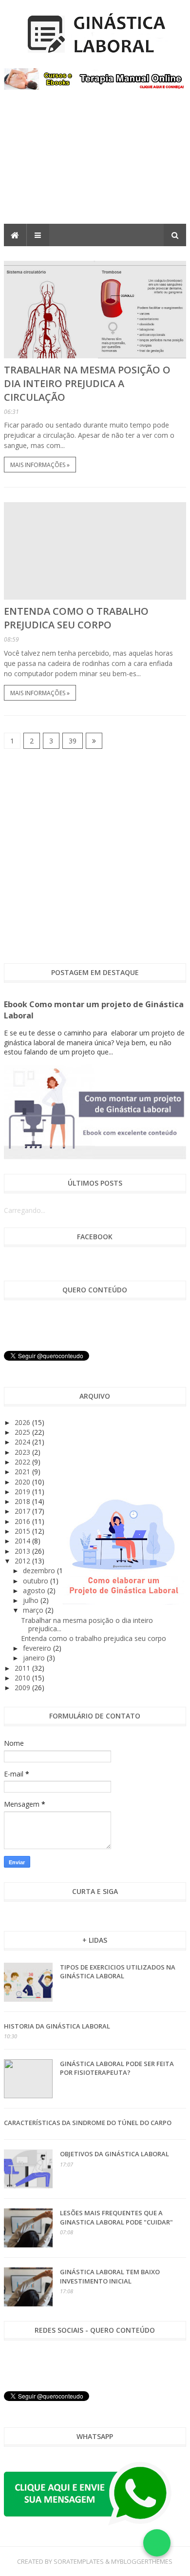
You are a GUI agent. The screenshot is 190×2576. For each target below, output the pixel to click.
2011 (23, 1668)
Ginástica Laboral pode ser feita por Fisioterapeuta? (117, 2068)
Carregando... (25, 1210)
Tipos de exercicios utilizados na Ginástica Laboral (118, 1971)
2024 (23, 1442)
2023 (23, 1452)
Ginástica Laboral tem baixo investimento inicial (110, 2276)
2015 (23, 1531)
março (34, 1610)
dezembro (40, 1571)
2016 (23, 1521)
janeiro (35, 1658)
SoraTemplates (79, 2561)
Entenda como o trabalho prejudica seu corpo (76, 618)
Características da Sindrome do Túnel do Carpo (88, 2123)
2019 (23, 1492)
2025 (23, 1432)
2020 (23, 1482)
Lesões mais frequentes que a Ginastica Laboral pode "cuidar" (116, 2217)
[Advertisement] (95, 164)
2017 (23, 1511)
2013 (23, 1551)
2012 (23, 1561)
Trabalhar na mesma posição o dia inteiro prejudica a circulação (87, 383)
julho (32, 1600)
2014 (23, 1541)
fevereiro (38, 1648)
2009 (23, 1688)
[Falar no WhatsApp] (157, 2543)
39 (73, 741)
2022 (23, 1462)
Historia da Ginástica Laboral (57, 2026)
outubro (37, 1581)
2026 (23, 1422)
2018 (23, 1501)
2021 (23, 1472)
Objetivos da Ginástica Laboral (114, 2154)
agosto (35, 1590)
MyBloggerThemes (142, 2561)
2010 (23, 1678)
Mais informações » (40, 465)
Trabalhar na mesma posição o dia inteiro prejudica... (87, 1624)
